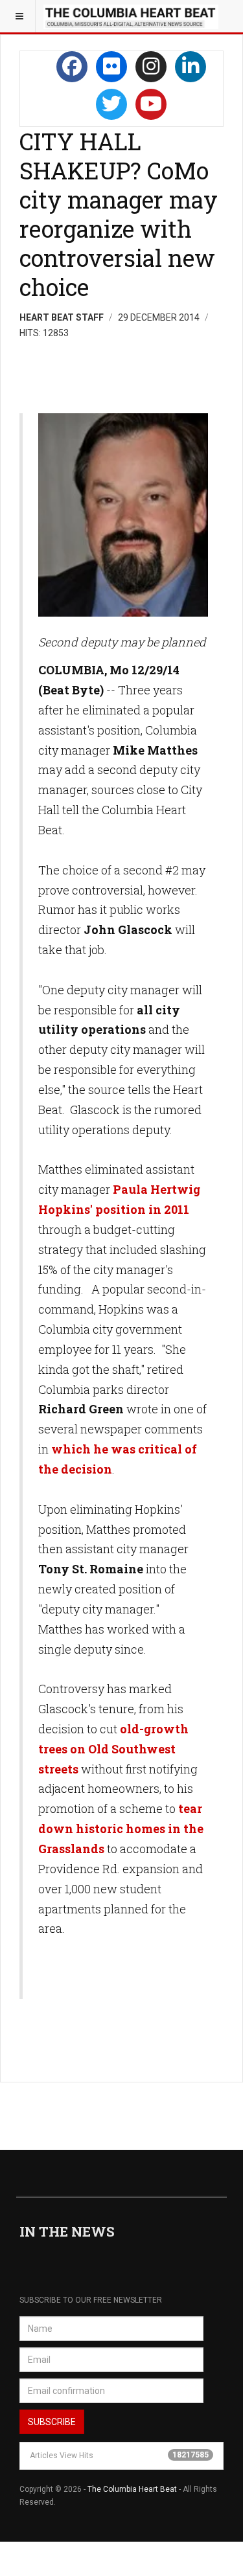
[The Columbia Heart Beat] (131, 16)
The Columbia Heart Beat (132, 2489)
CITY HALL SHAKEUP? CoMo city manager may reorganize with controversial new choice (119, 214)
